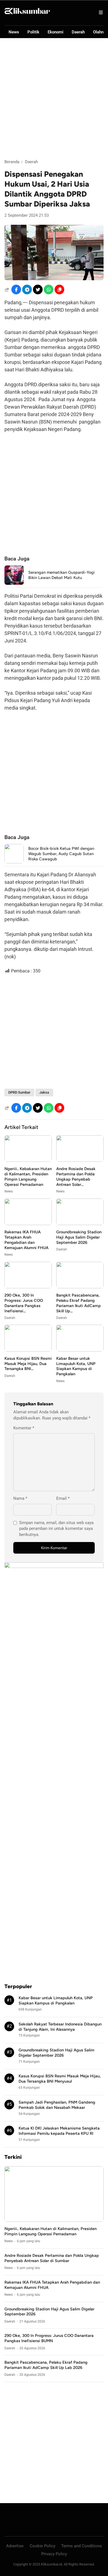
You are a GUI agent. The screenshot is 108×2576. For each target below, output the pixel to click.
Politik (33, 32)
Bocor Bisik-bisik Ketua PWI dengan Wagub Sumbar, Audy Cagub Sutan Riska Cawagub (61, 854)
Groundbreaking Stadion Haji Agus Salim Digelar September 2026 (79, 1237)
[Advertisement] (54, 99)
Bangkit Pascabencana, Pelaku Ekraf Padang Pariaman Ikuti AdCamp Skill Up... (79, 1303)
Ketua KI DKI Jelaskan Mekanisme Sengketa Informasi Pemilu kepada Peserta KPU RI (59, 2131)
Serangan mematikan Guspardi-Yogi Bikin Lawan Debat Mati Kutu (61, 575)
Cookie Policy (43, 2546)
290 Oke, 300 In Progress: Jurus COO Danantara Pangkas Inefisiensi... (24, 1303)
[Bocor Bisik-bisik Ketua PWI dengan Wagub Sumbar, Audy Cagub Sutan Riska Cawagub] (14, 862)
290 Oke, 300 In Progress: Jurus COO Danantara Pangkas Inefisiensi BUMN (49, 2338)
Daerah (78, 32)
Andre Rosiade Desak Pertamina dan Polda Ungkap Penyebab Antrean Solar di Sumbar (52, 2258)
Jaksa (44, 1092)
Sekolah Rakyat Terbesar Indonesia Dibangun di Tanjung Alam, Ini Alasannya (60, 2027)
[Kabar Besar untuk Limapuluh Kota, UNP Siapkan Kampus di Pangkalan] (80, 1350)
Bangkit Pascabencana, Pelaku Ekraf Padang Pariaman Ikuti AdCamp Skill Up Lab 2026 (46, 2365)
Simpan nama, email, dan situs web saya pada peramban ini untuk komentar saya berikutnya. (56, 1529)
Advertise (15, 2546)
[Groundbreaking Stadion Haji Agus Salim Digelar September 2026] (80, 1224)
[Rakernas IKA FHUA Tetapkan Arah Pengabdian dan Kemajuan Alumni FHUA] (28, 1224)
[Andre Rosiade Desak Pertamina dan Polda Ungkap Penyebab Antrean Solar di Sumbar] (80, 1160)
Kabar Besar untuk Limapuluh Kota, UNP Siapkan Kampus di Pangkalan (76, 1366)
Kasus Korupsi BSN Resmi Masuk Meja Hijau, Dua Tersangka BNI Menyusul (60, 2079)
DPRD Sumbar (19, 1092)
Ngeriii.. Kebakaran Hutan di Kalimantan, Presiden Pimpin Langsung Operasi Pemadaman (28, 1177)
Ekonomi (56, 32)
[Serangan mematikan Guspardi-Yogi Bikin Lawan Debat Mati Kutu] (14, 583)
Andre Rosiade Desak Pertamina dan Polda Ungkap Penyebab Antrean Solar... (76, 1177)
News (14, 32)
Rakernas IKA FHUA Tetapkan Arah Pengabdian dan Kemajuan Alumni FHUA (26, 1240)
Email (63, 1498)
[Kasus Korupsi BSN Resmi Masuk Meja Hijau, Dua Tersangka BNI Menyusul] (28, 1350)
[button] (59, 289)
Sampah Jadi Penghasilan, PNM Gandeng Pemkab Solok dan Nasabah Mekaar (57, 2105)
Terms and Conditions (82, 2546)
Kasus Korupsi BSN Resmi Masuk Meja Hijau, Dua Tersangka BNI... (28, 1364)
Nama (20, 1498)
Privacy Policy (54, 2554)
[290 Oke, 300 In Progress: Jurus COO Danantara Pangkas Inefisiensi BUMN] (28, 1287)
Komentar (24, 1428)
